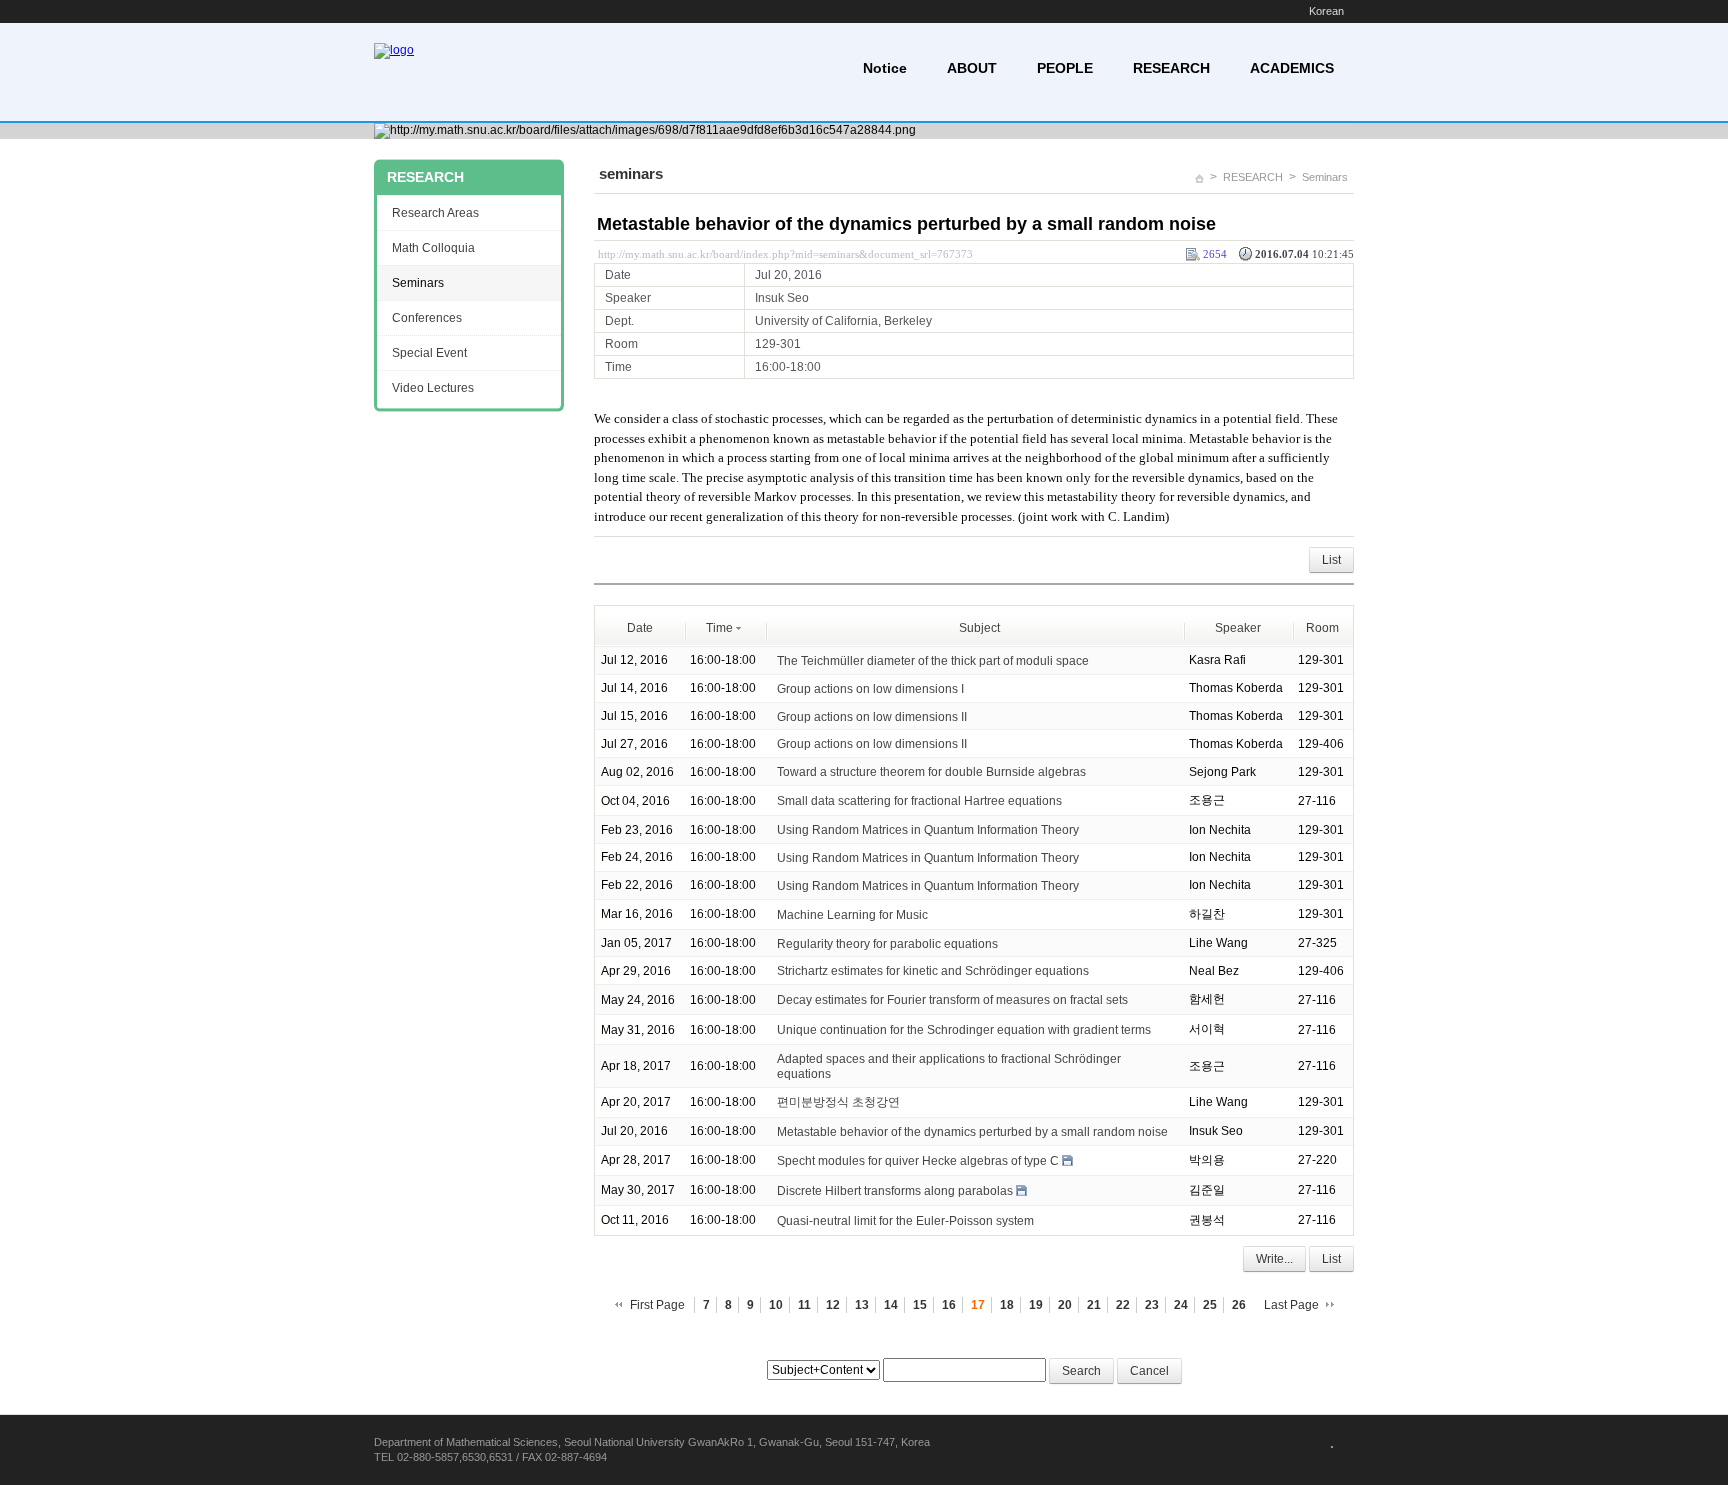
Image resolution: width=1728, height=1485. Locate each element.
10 (776, 1305)
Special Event (429, 353)
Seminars (1325, 177)
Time (719, 628)
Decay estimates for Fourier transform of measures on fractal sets (952, 1000)
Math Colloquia (433, 248)
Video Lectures (433, 388)
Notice (885, 68)
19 (1036, 1305)
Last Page (1291, 1305)
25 (1210, 1305)
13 (862, 1305)
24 (1181, 1305)
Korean (1326, 11)
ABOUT (972, 68)
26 (1239, 1305)
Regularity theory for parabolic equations (887, 943)
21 (1094, 1305)
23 (1152, 1305)
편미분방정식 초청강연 (838, 1102)
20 (1065, 1305)
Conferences (427, 318)
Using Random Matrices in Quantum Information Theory (928, 830)
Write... (1274, 1259)
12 (833, 1305)
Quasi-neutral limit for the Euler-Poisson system (905, 1221)
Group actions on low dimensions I (870, 689)
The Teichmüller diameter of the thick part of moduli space (933, 661)
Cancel (1149, 1371)
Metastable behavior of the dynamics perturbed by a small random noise (906, 224)
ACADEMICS (1292, 68)
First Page (657, 1305)
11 (804, 1305)
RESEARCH (1171, 68)
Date (640, 628)
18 (1007, 1305)
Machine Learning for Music (852, 915)
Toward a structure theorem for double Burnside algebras (931, 772)
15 (920, 1305)
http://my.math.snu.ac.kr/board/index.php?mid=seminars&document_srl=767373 (785, 254)
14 (891, 1305)
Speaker (1238, 628)
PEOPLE (1065, 68)
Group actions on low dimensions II (872, 716)
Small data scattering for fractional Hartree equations (919, 801)
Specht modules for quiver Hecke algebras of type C (918, 1161)
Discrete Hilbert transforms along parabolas (895, 1191)
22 (1123, 1305)
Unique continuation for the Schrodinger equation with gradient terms (964, 1030)
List (1331, 560)
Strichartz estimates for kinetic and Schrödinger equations (933, 971)
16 (949, 1305)
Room (1322, 628)
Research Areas (435, 213)
